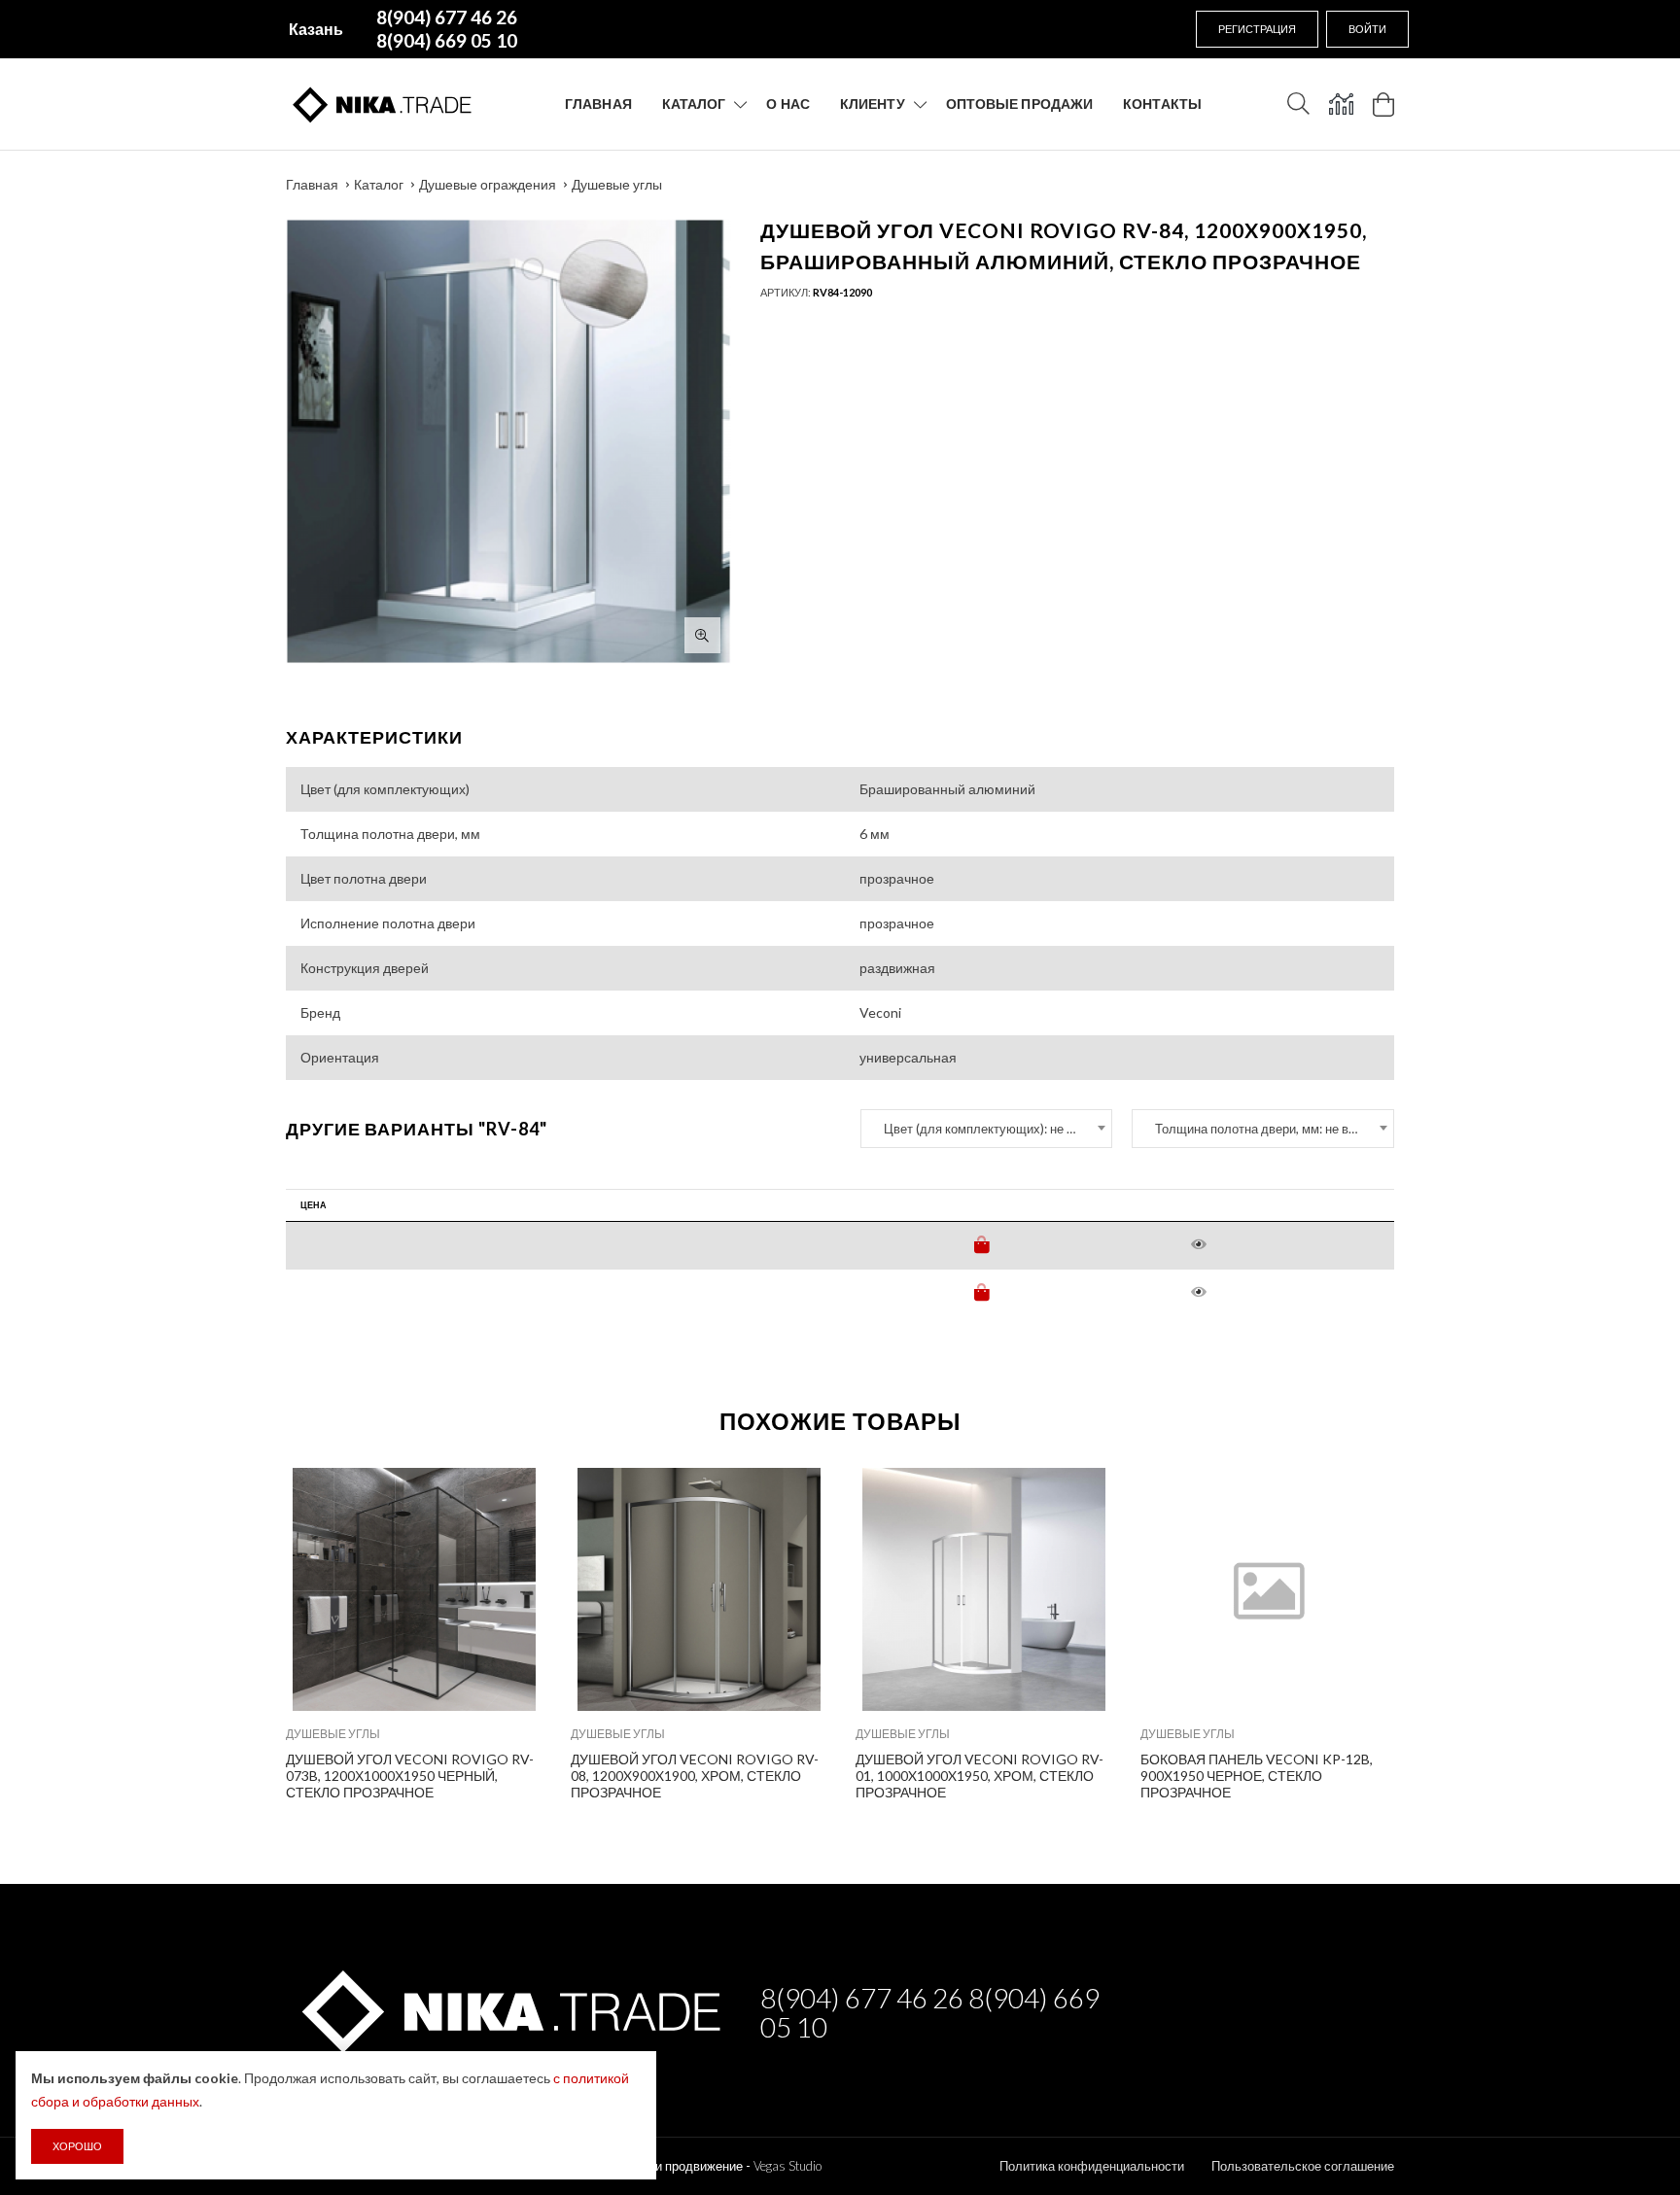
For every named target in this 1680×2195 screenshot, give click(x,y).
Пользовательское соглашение (1303, 2166)
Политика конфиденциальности (1092, 2166)
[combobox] (986, 1129)
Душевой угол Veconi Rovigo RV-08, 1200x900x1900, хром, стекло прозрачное (695, 1776)
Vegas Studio (787, 2166)
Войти (1367, 29)
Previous (244, 1630)
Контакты (1162, 104)
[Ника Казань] (508, 2008)
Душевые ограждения (488, 184)
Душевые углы (617, 184)
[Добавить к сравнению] (514, 1493)
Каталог (694, 104)
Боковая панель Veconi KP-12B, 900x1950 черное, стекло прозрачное (1257, 1776)
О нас (788, 104)
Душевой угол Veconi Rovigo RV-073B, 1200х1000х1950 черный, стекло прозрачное (410, 1776)
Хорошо (77, 2146)
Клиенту (873, 104)
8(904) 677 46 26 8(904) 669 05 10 (930, 2012)
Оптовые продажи (1020, 104)
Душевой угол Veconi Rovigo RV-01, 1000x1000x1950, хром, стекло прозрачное (980, 1776)
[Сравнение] (1341, 104)
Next (1436, 1630)
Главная (598, 104)
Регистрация (1257, 29)
